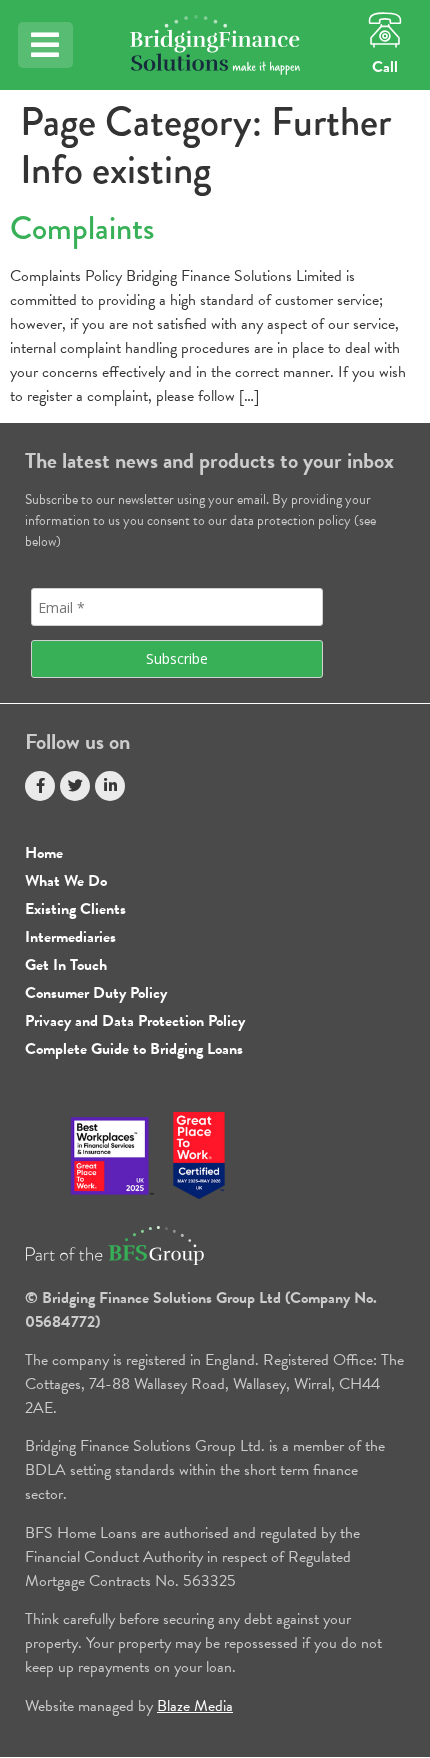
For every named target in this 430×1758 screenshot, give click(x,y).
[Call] (385, 30)
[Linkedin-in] (110, 786)
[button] (45, 45)
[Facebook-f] (40, 786)
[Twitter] (75, 786)
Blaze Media (195, 1706)
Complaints (82, 228)
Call (385, 67)
